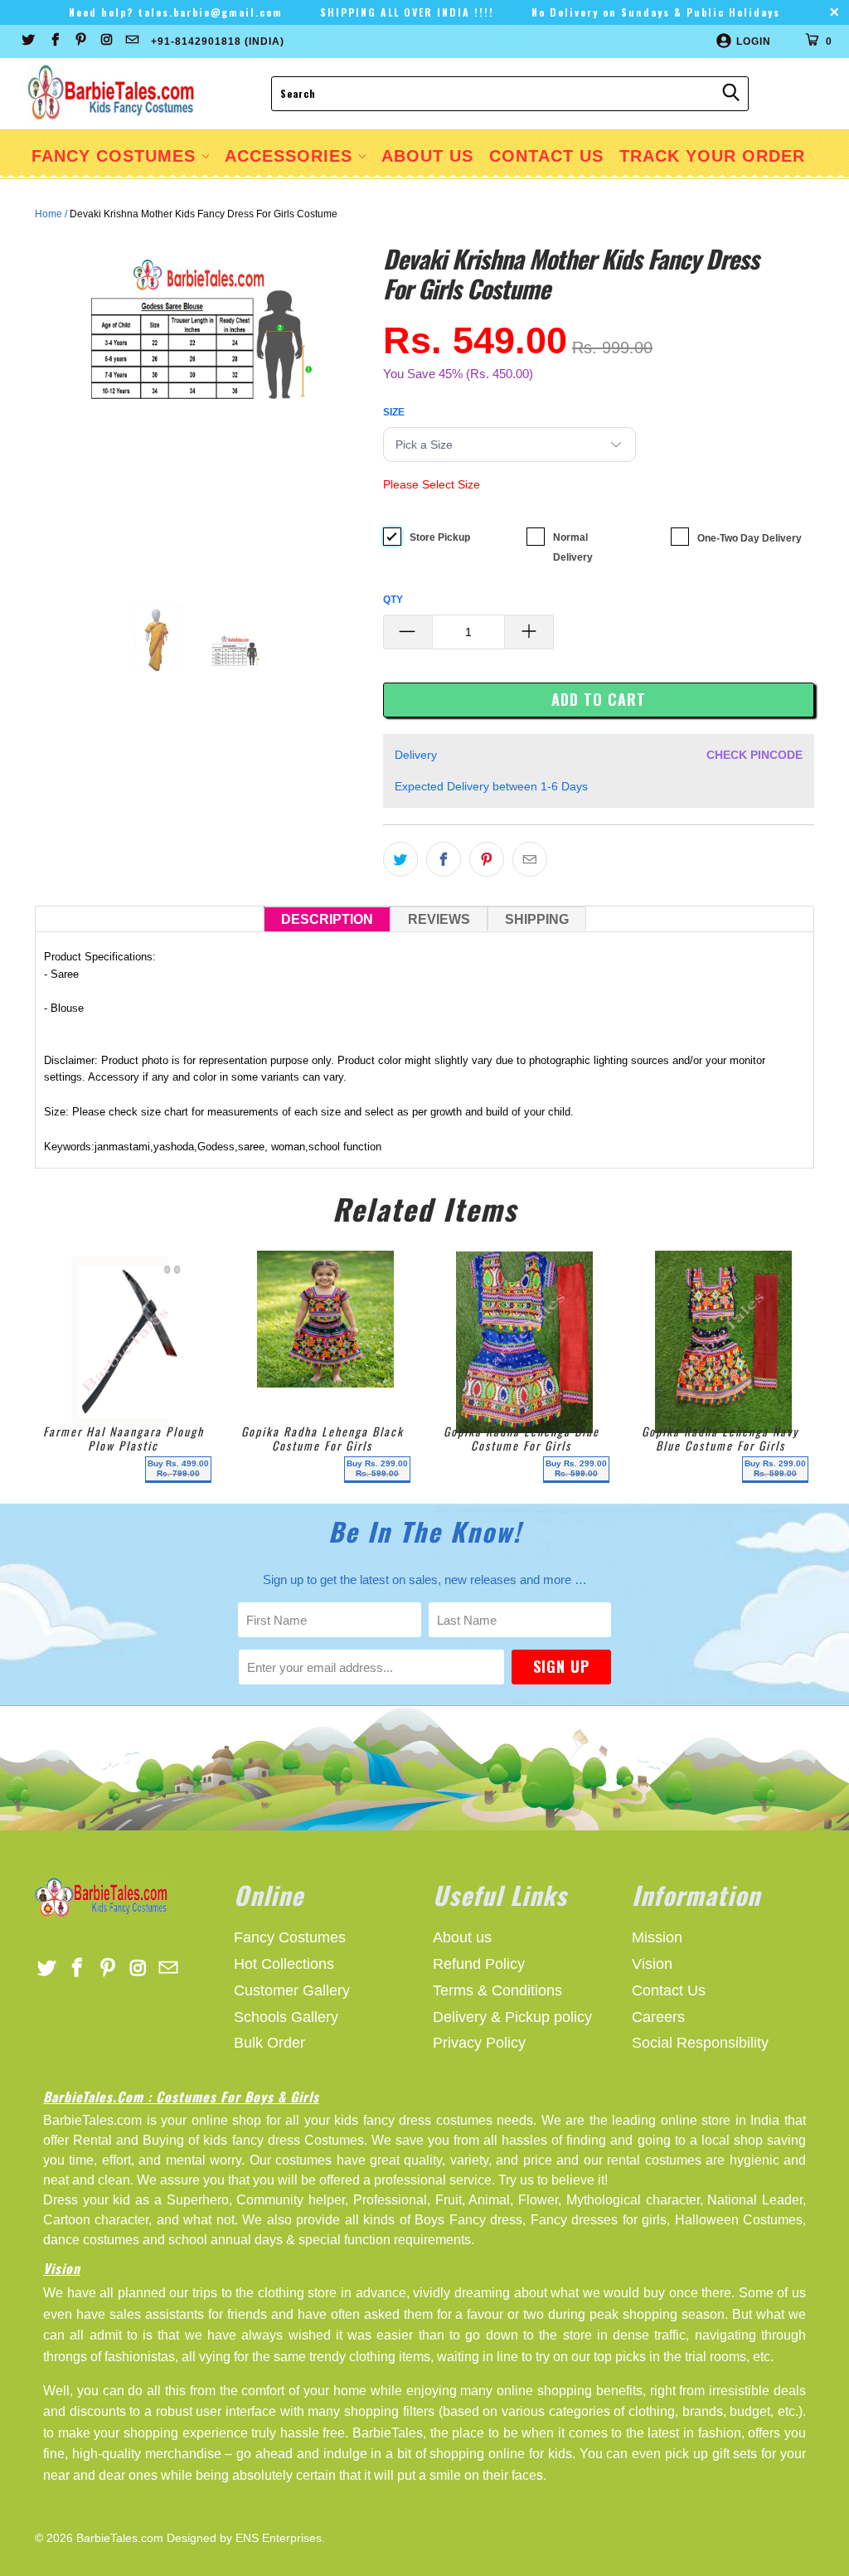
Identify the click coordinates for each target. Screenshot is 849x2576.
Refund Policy (479, 1964)
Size (394, 412)
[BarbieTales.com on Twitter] (28, 41)
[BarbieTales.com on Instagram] (106, 41)
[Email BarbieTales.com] (131, 41)
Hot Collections (284, 1964)
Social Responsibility (700, 2043)
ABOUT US (427, 156)
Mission (657, 1937)
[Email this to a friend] (530, 859)
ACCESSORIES (291, 156)
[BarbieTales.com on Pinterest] (80, 41)
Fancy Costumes (116, 156)
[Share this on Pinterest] (487, 859)
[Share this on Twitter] (400, 859)
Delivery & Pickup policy (512, 2017)
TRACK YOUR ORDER (712, 156)
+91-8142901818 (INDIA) (218, 41)
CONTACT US (546, 156)
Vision (652, 1964)
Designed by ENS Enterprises (244, 2538)
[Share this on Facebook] (444, 859)
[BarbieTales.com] (112, 94)
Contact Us (669, 1990)
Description (327, 919)
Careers (658, 2017)
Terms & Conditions (497, 1990)
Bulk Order (269, 2043)
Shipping (537, 919)
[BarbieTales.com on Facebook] (53, 41)
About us (462, 1937)
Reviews (439, 919)
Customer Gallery (292, 1990)
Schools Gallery (286, 2017)
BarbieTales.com (120, 2538)
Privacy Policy (479, 2043)
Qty (393, 600)
